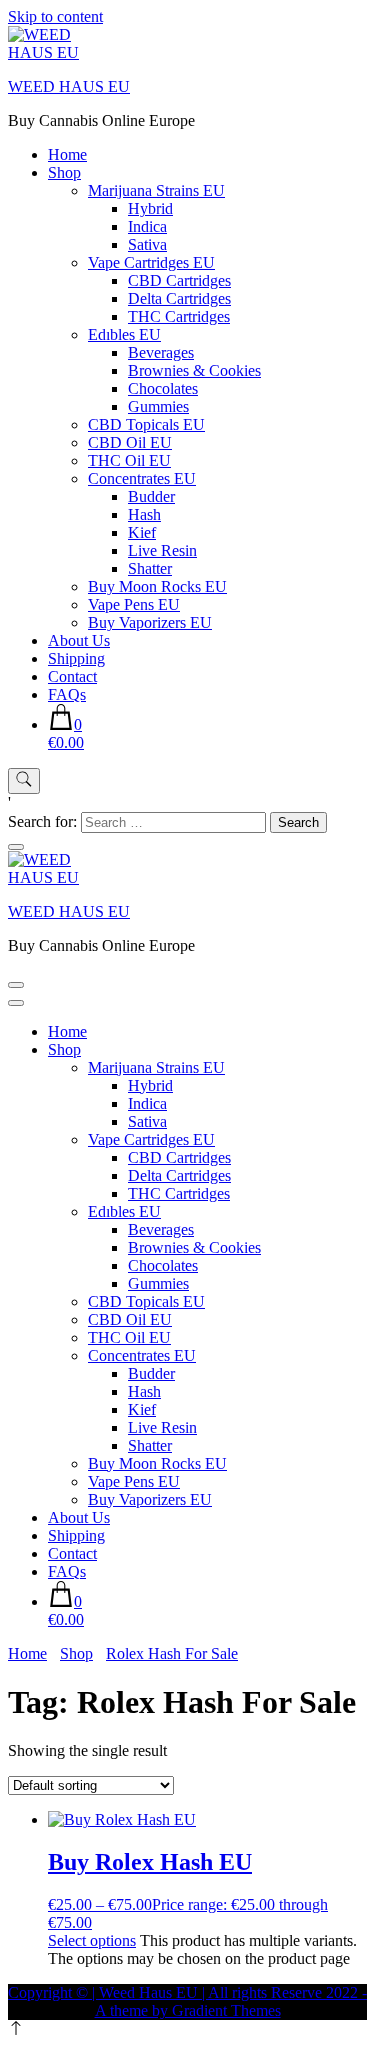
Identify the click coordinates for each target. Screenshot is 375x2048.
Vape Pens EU (134, 604)
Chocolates (163, 388)
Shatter (150, 568)
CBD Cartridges (179, 280)
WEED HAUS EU (69, 86)
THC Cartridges (179, 316)
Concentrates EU (142, 478)
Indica (147, 226)
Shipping (76, 658)
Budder (151, 496)
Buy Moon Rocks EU (157, 586)
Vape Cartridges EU (151, 262)
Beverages (161, 352)
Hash (144, 514)
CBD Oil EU (130, 442)
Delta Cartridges (179, 298)
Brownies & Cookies (194, 370)
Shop (64, 172)
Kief (142, 532)
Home (67, 154)
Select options (92, 1940)
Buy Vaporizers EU (150, 622)
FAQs (67, 694)
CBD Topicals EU (146, 424)
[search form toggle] (24, 781)
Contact (72, 676)
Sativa (147, 244)
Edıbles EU (124, 334)
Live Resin (162, 550)
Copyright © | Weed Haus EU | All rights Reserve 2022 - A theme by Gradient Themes (187, 2001)
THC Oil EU (129, 460)
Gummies (158, 406)
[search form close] (16, 847)
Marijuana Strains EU (156, 190)
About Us (79, 640)
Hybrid (150, 208)
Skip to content (55, 16)
